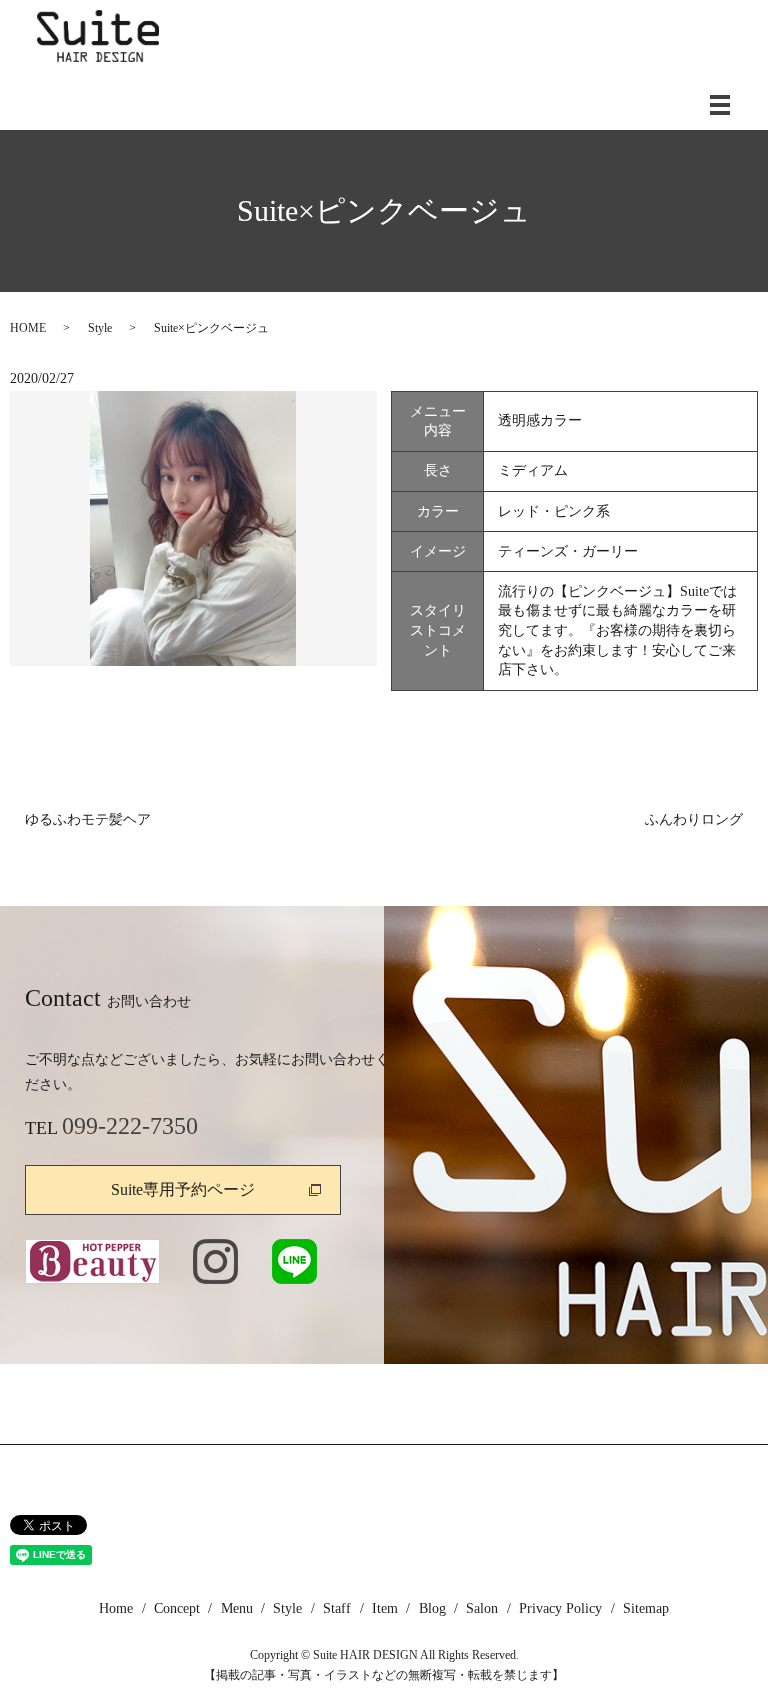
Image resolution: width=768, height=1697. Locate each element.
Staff (337, 1608)
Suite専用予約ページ (183, 1189)
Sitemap (646, 1608)
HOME (28, 328)
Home (116, 1608)
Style (100, 328)
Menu (237, 1608)
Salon (482, 1608)
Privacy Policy (560, 1608)
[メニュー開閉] (720, 105)
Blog (432, 1608)
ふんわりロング (694, 819)
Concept (177, 1608)
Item (385, 1608)
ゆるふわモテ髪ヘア (88, 819)
